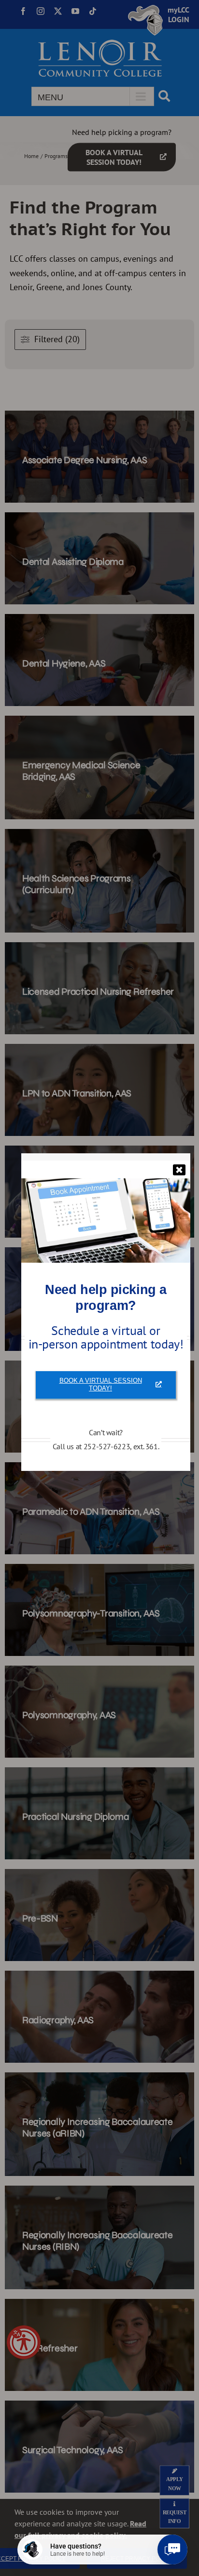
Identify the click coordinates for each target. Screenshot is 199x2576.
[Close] (179, 1170)
